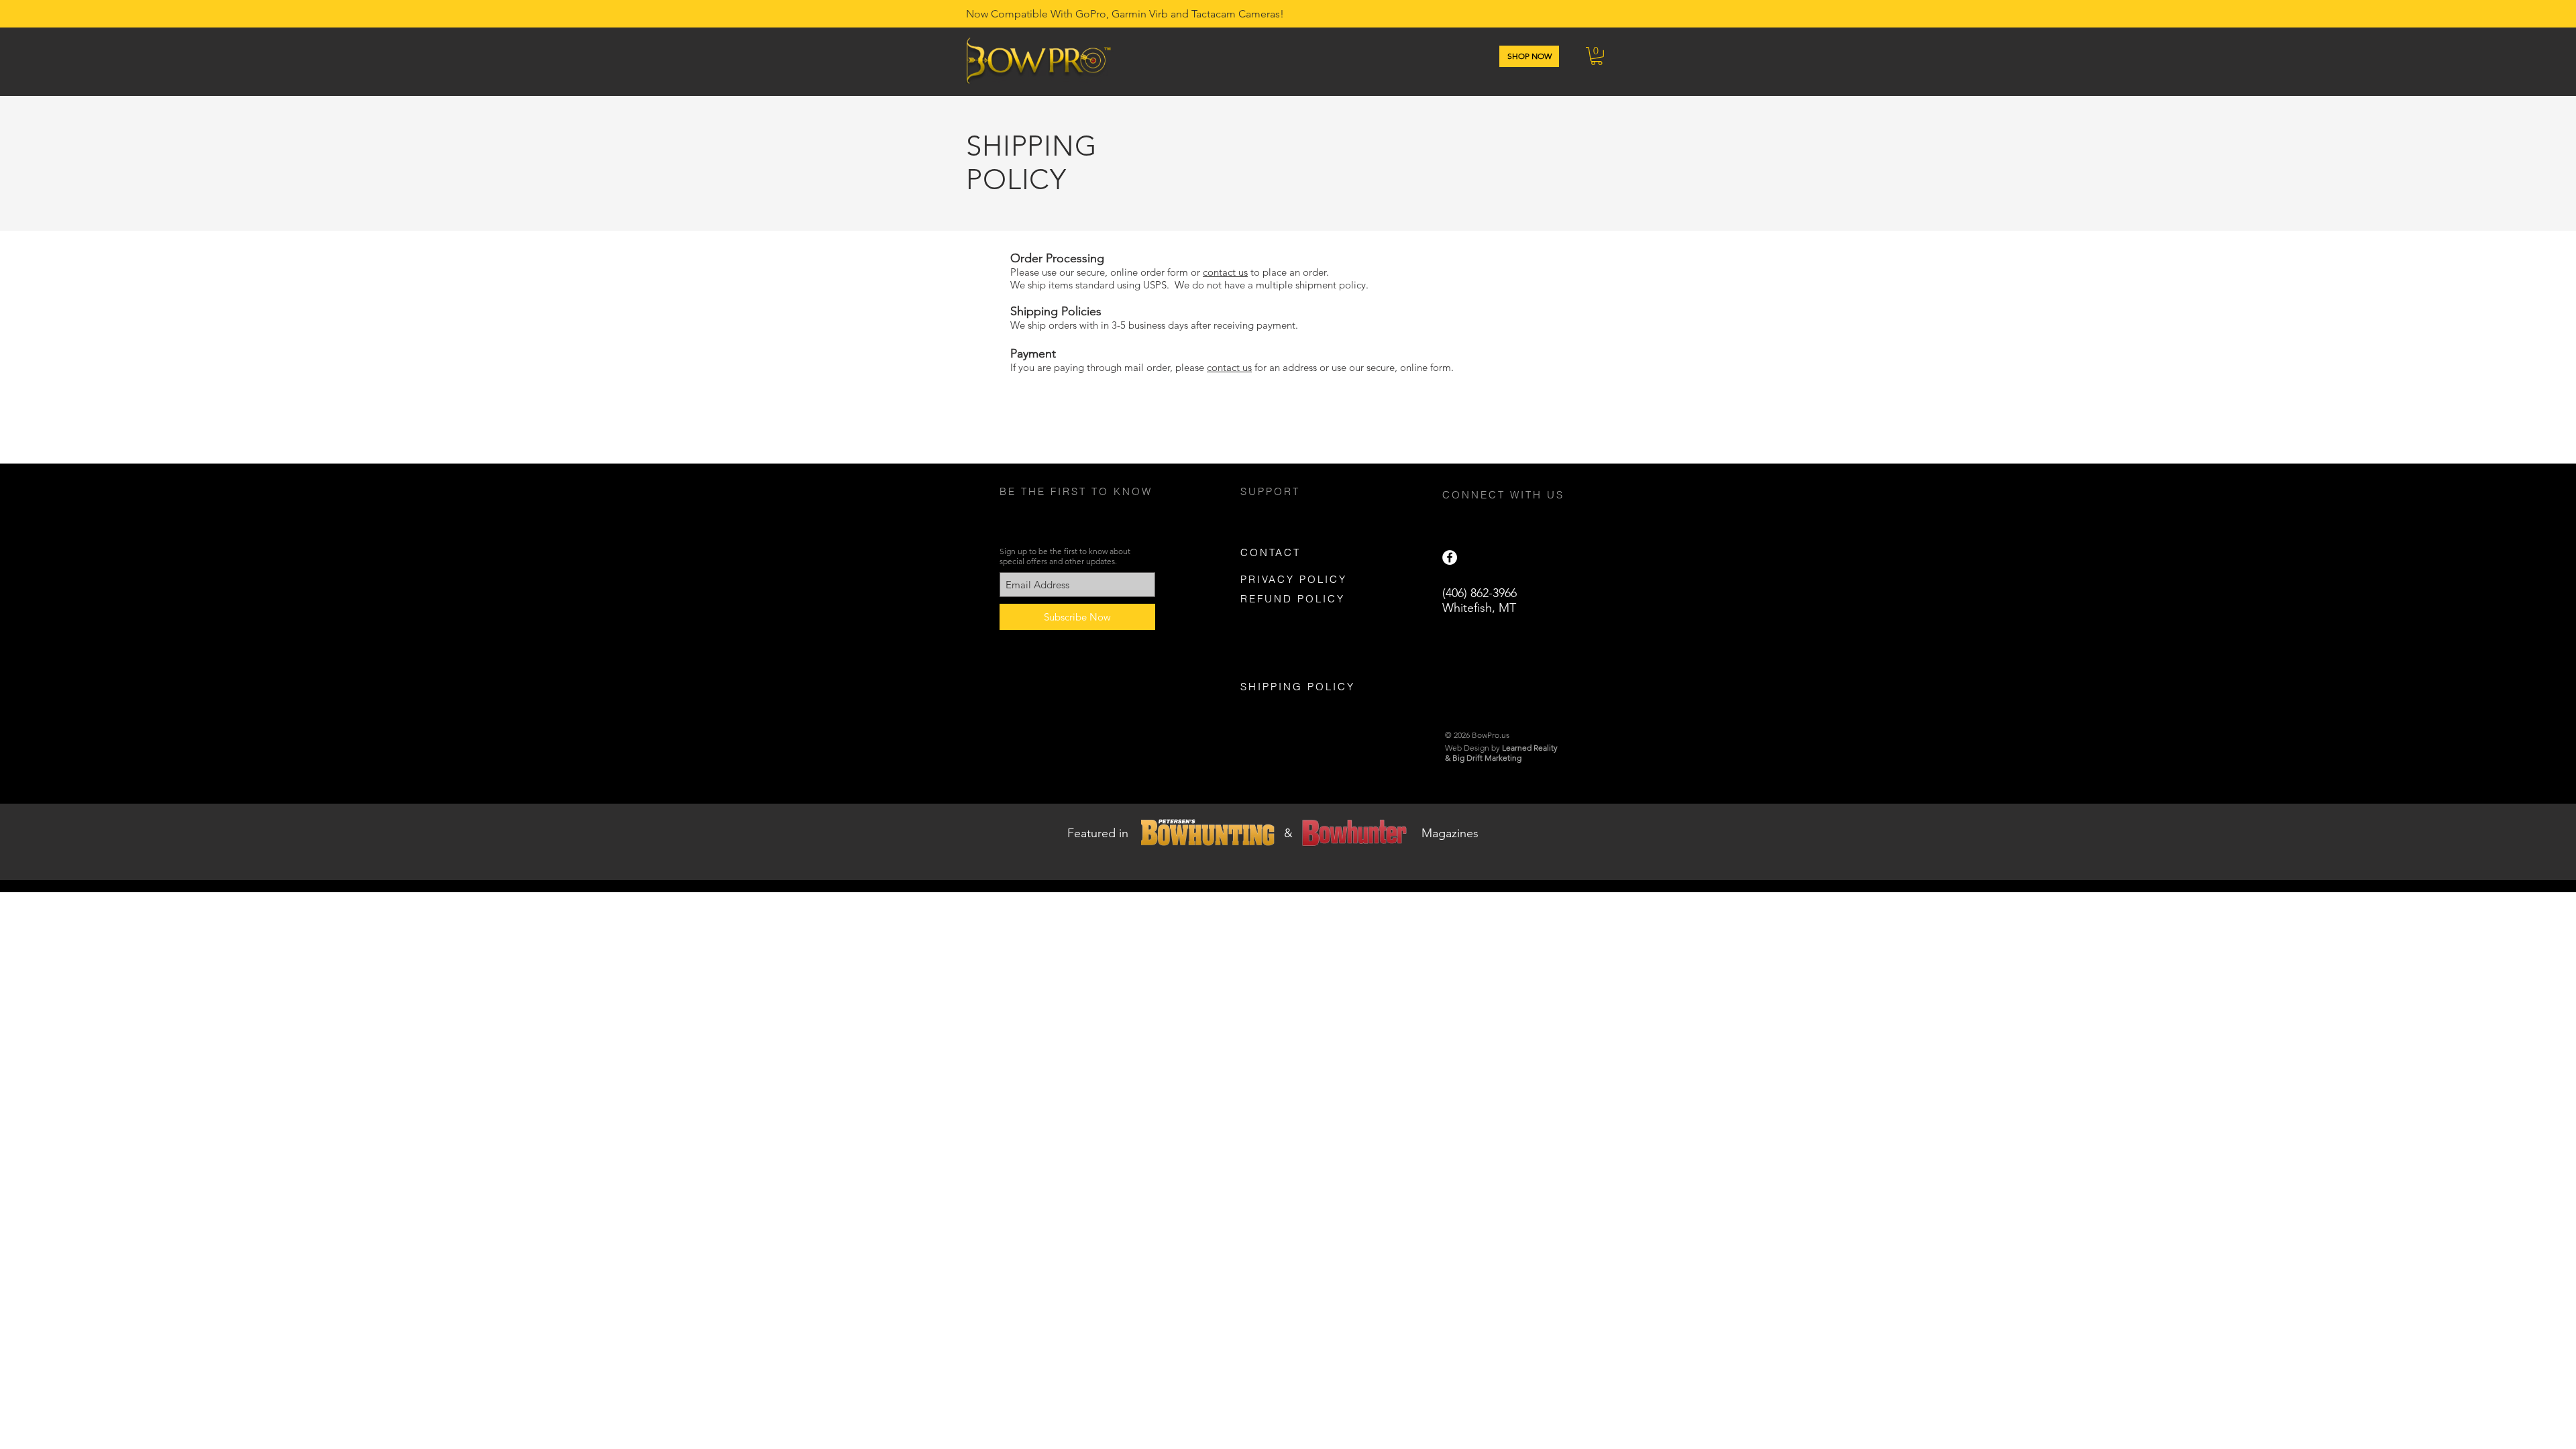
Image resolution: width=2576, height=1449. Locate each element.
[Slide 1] (1282, 847)
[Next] (2501, 842)
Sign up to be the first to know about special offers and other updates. (1065, 556)
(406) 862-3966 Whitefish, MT (1480, 600)
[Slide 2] (1294, 847)
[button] (1597, 56)
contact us (1225, 272)
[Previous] (75, 842)
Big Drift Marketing (1487, 758)
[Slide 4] (1270, 847)
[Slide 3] (1306, 847)
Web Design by (1501, 748)
